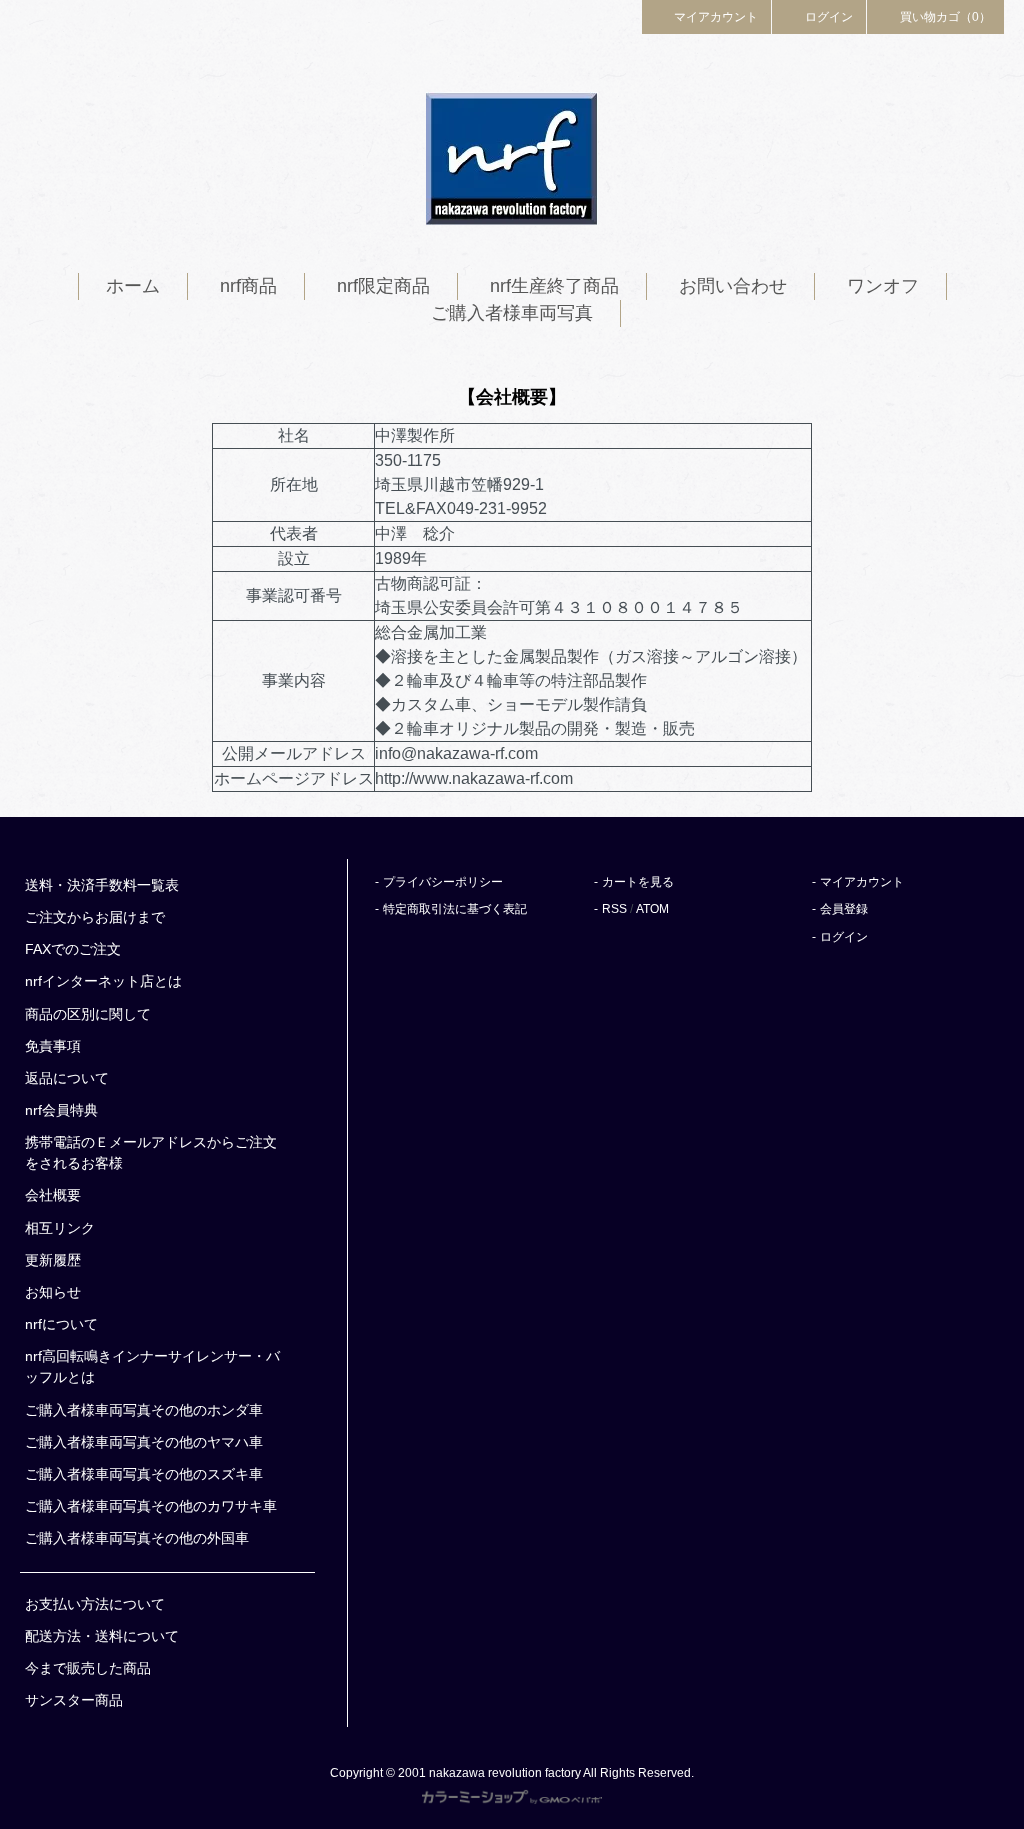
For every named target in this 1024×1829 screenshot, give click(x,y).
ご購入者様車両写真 (512, 313)
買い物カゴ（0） (945, 17)
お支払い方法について (95, 1604)
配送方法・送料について (102, 1636)
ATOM (652, 909)
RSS (614, 909)
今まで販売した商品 (88, 1668)
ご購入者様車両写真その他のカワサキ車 (151, 1506)
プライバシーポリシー (443, 882)
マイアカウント (716, 17)
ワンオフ (883, 286)
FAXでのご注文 (73, 949)
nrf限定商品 (383, 286)
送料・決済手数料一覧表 (102, 885)
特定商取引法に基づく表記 (455, 909)
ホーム (133, 286)
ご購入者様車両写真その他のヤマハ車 (144, 1442)
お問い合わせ (733, 286)
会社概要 (53, 1195)
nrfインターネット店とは (103, 981)
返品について (67, 1078)
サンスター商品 (74, 1700)
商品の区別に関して (88, 1014)
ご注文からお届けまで (95, 917)
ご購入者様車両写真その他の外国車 (137, 1538)
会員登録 (844, 909)
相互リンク (60, 1228)
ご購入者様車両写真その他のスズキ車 (144, 1474)
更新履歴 (53, 1260)
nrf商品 (248, 286)
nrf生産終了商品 (554, 286)
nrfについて (61, 1324)
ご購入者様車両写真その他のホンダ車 (144, 1410)
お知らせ (53, 1292)
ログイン (829, 17)
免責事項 (53, 1046)
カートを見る (638, 882)
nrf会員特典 (61, 1110)
